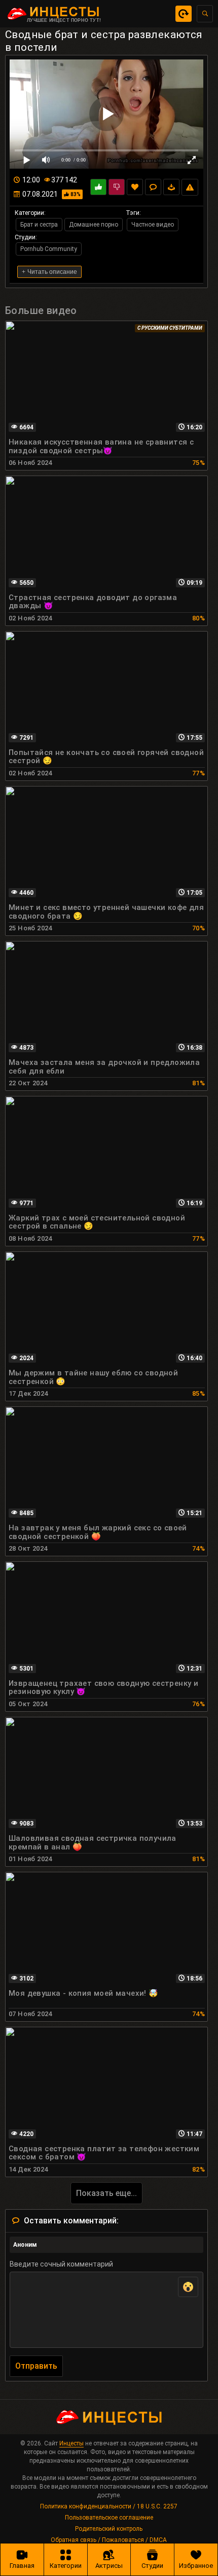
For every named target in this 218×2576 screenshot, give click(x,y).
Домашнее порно (94, 225)
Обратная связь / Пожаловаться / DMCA (109, 2540)
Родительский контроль (109, 2529)
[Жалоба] (190, 187)
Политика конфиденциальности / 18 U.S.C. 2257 (109, 2506)
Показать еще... (106, 2193)
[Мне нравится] (98, 187)
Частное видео (153, 225)
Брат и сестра (39, 225)
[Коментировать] (153, 187)
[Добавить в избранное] (135, 187)
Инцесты (71, 2443)
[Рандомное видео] (184, 14)
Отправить (36, 2366)
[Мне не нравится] (117, 187)
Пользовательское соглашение (109, 2518)
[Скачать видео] (171, 187)
